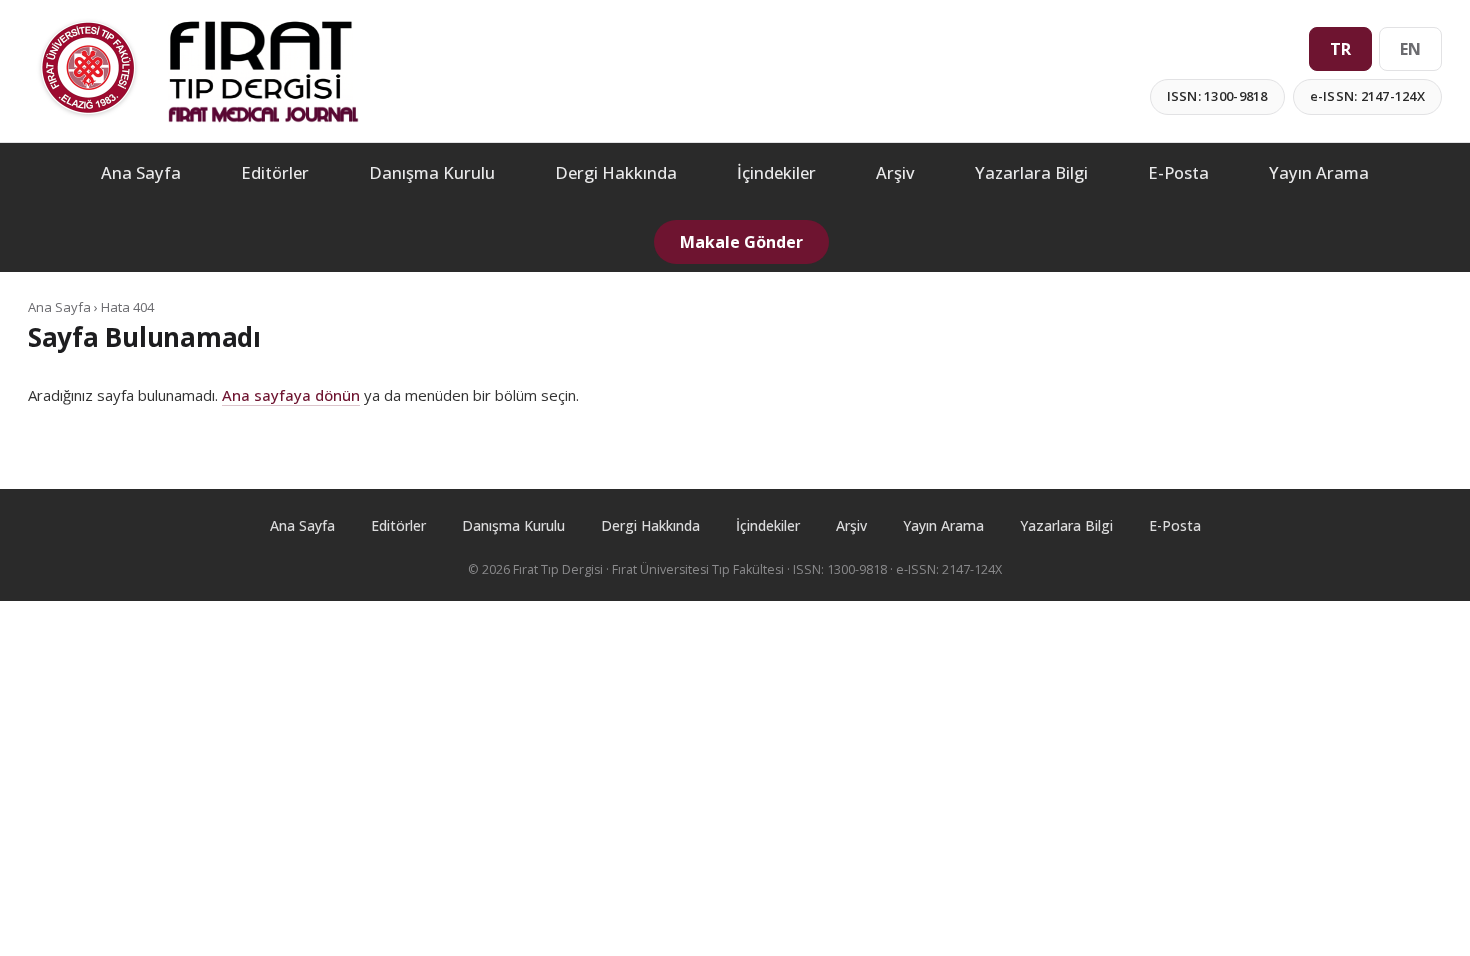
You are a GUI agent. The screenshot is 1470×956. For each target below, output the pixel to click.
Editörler (275, 172)
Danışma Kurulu (432, 172)
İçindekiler (776, 172)
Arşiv (895, 172)
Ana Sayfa (141, 172)
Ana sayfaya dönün (291, 395)
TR (1340, 49)
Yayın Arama (1319, 172)
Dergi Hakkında (616, 172)
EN (1410, 49)
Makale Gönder (741, 242)
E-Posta (1178, 172)
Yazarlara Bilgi (1031, 172)
